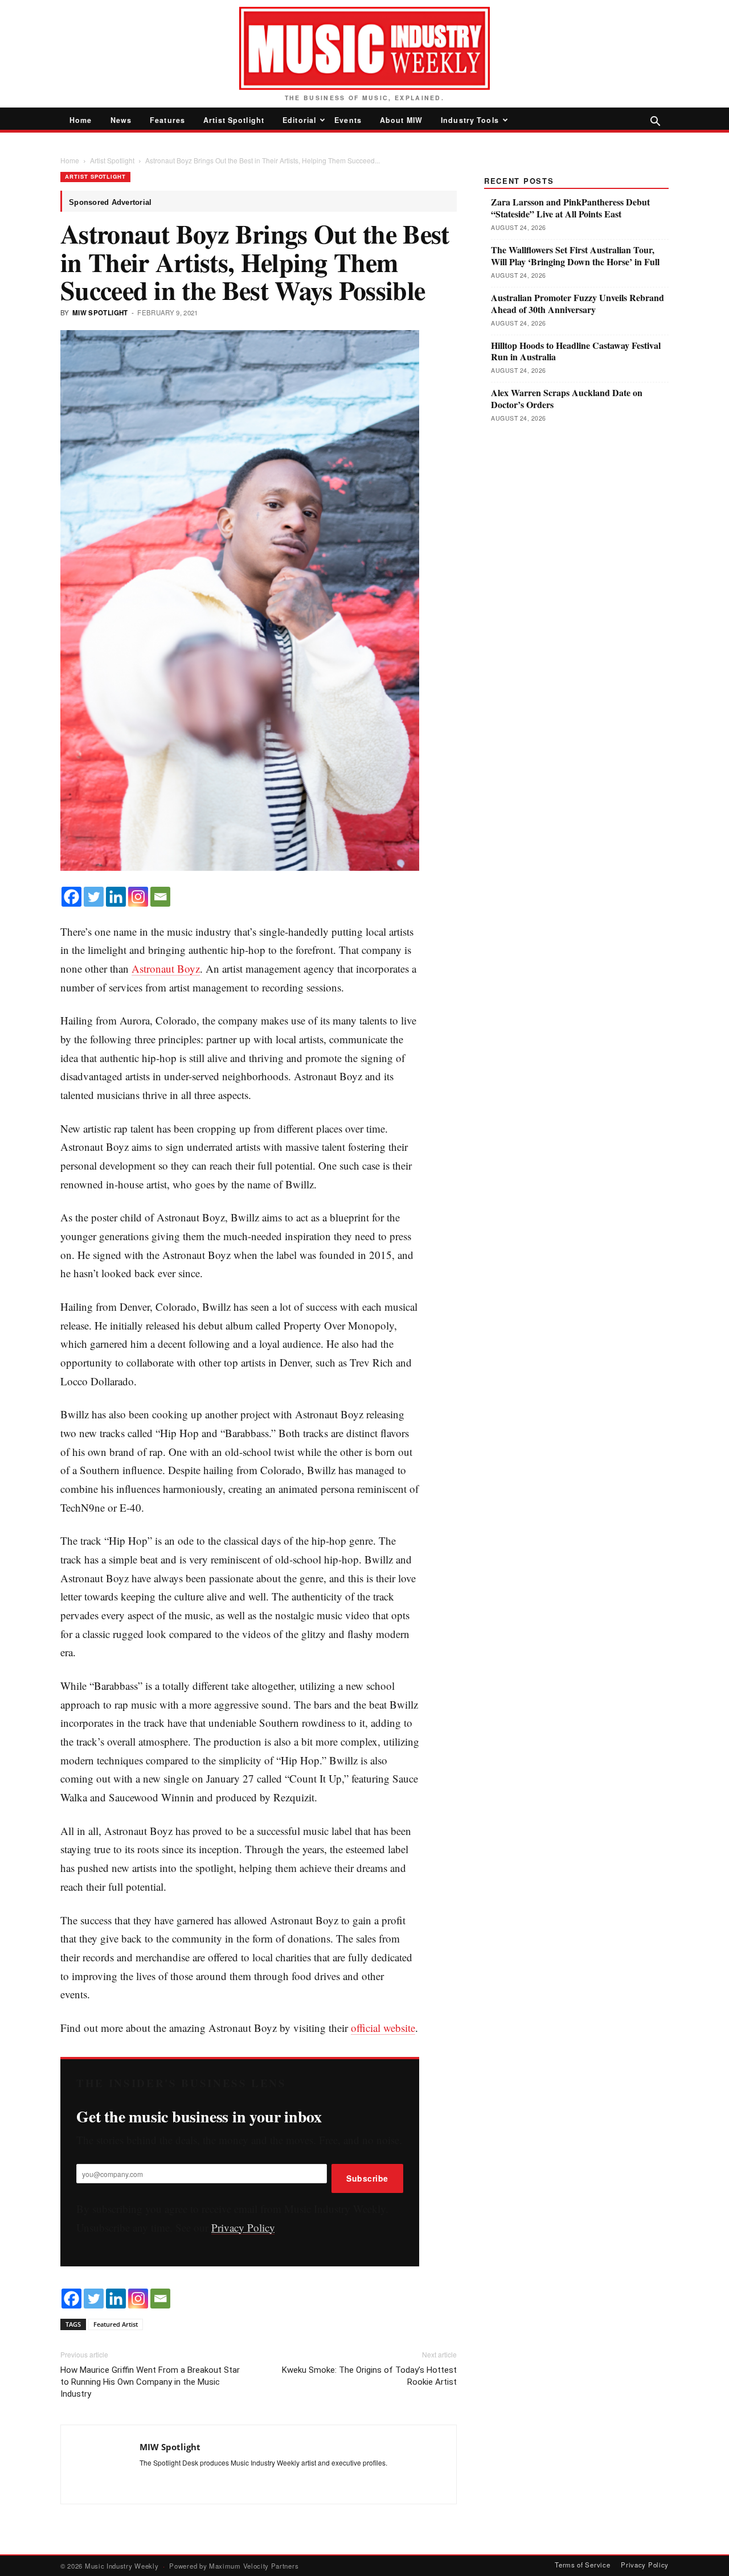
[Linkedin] (116, 897)
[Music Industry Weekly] (364, 48)
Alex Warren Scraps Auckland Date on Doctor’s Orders (567, 399)
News (121, 120)
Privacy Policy (243, 2227)
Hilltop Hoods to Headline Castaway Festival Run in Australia (576, 352)
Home (81, 120)
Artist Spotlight (234, 120)
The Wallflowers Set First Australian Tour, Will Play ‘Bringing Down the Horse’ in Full (575, 256)
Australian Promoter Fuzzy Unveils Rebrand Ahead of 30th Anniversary (578, 304)
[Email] (160, 897)
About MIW (401, 120)
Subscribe (367, 2178)
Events (348, 120)
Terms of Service (582, 2565)
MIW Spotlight (100, 313)
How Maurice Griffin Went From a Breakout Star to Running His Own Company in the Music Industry (150, 2382)
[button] (655, 122)
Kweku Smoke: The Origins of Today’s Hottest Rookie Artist (369, 2376)
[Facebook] (71, 897)
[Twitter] (94, 897)
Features (167, 120)
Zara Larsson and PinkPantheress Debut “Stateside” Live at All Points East (570, 208)
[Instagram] (138, 897)
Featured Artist (116, 2324)
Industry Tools (470, 120)
